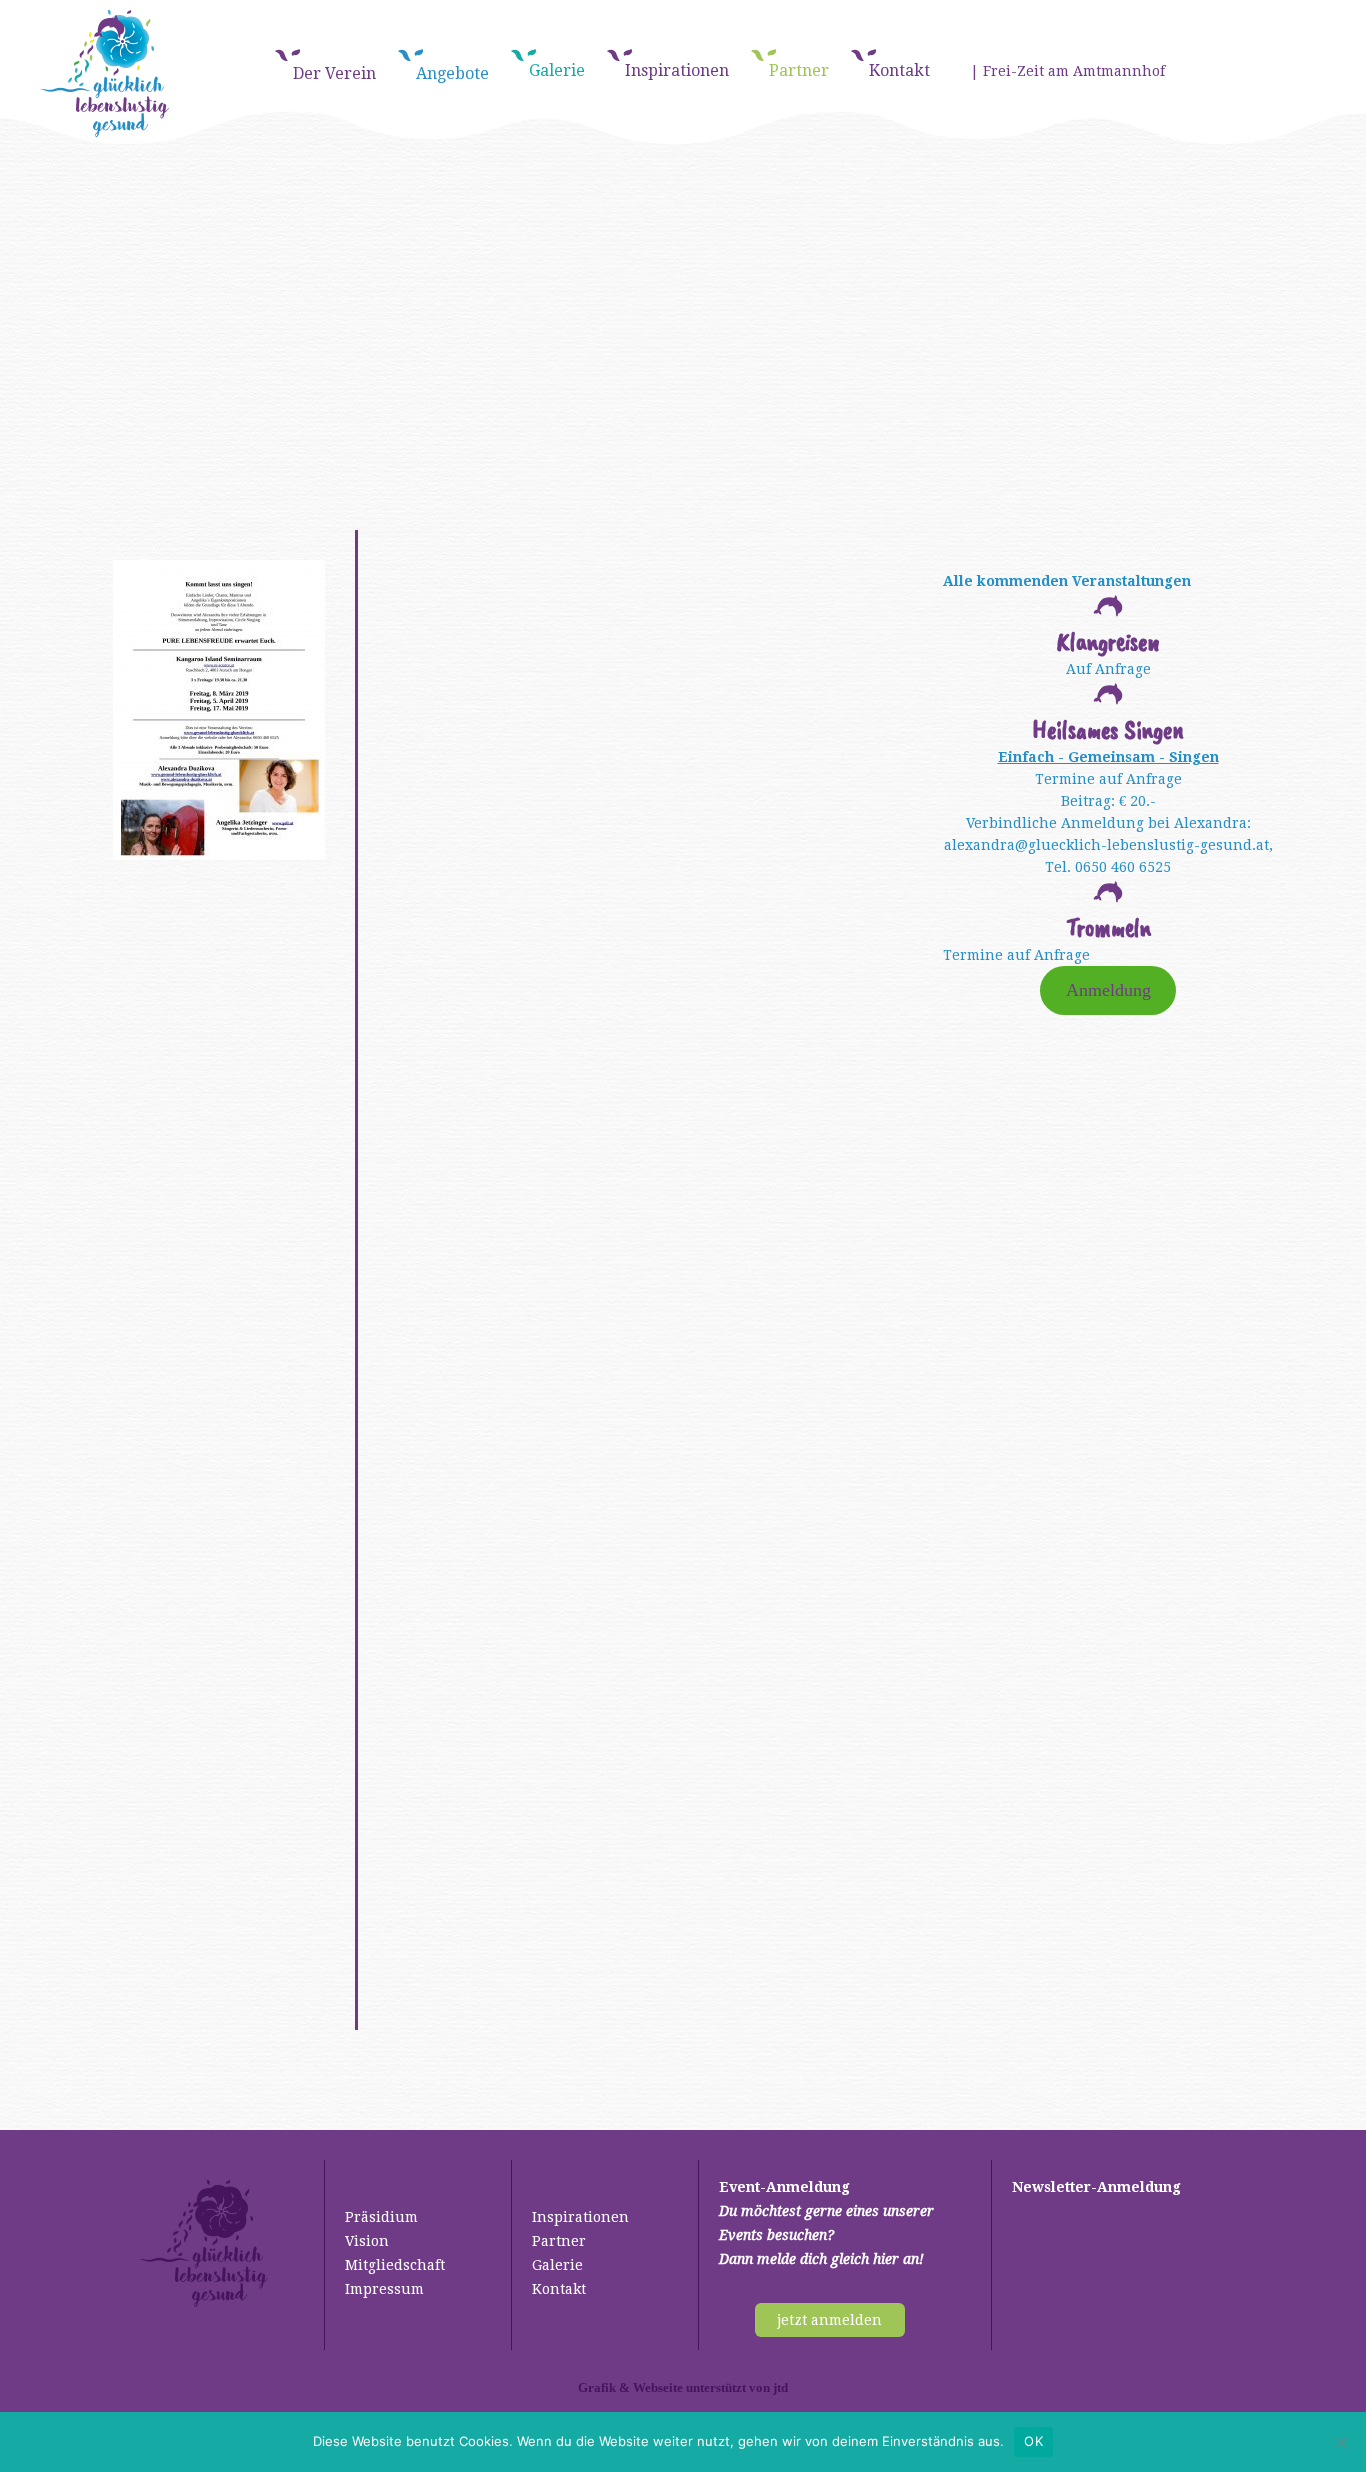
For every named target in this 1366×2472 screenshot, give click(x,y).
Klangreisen (1108, 641)
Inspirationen (677, 70)
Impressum (384, 2289)
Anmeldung (1108, 990)
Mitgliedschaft (395, 2265)
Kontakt (899, 70)
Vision (367, 2241)
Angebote (452, 73)
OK (1033, 2441)
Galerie (557, 70)
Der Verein (334, 73)
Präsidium (381, 2217)
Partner (799, 70)
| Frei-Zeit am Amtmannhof (1067, 71)
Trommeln (1108, 927)
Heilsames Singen (1108, 729)
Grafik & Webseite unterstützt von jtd (683, 2387)
